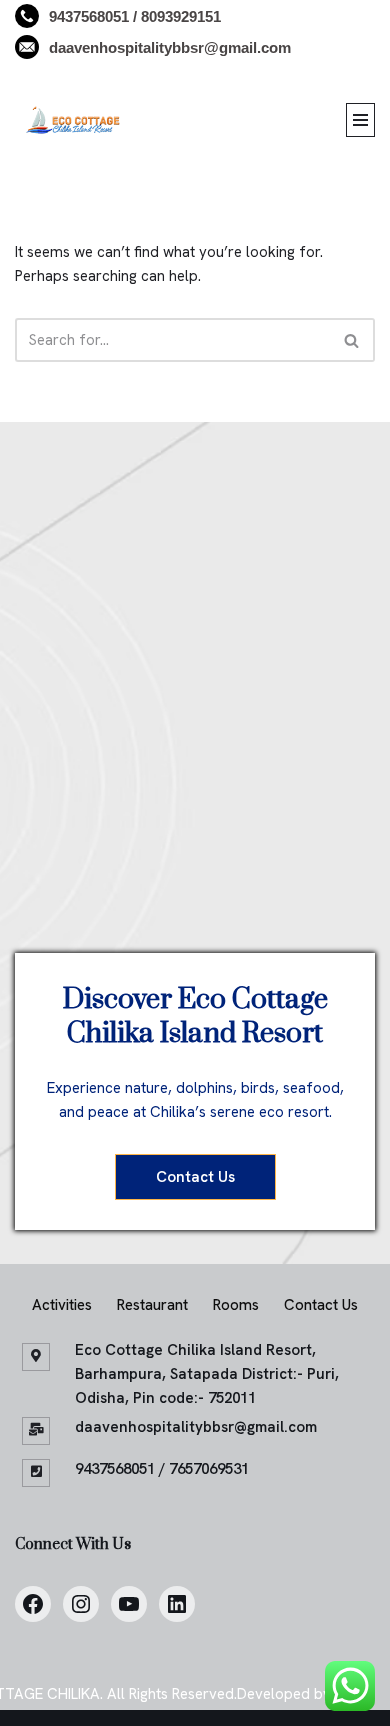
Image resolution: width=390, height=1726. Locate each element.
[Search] (352, 340)
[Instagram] (81, 1604)
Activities (62, 1305)
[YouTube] (129, 1604)
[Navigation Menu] (360, 120)
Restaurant (152, 1305)
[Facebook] (33, 1604)
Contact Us (195, 1177)
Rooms (236, 1305)
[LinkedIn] (177, 1604)
